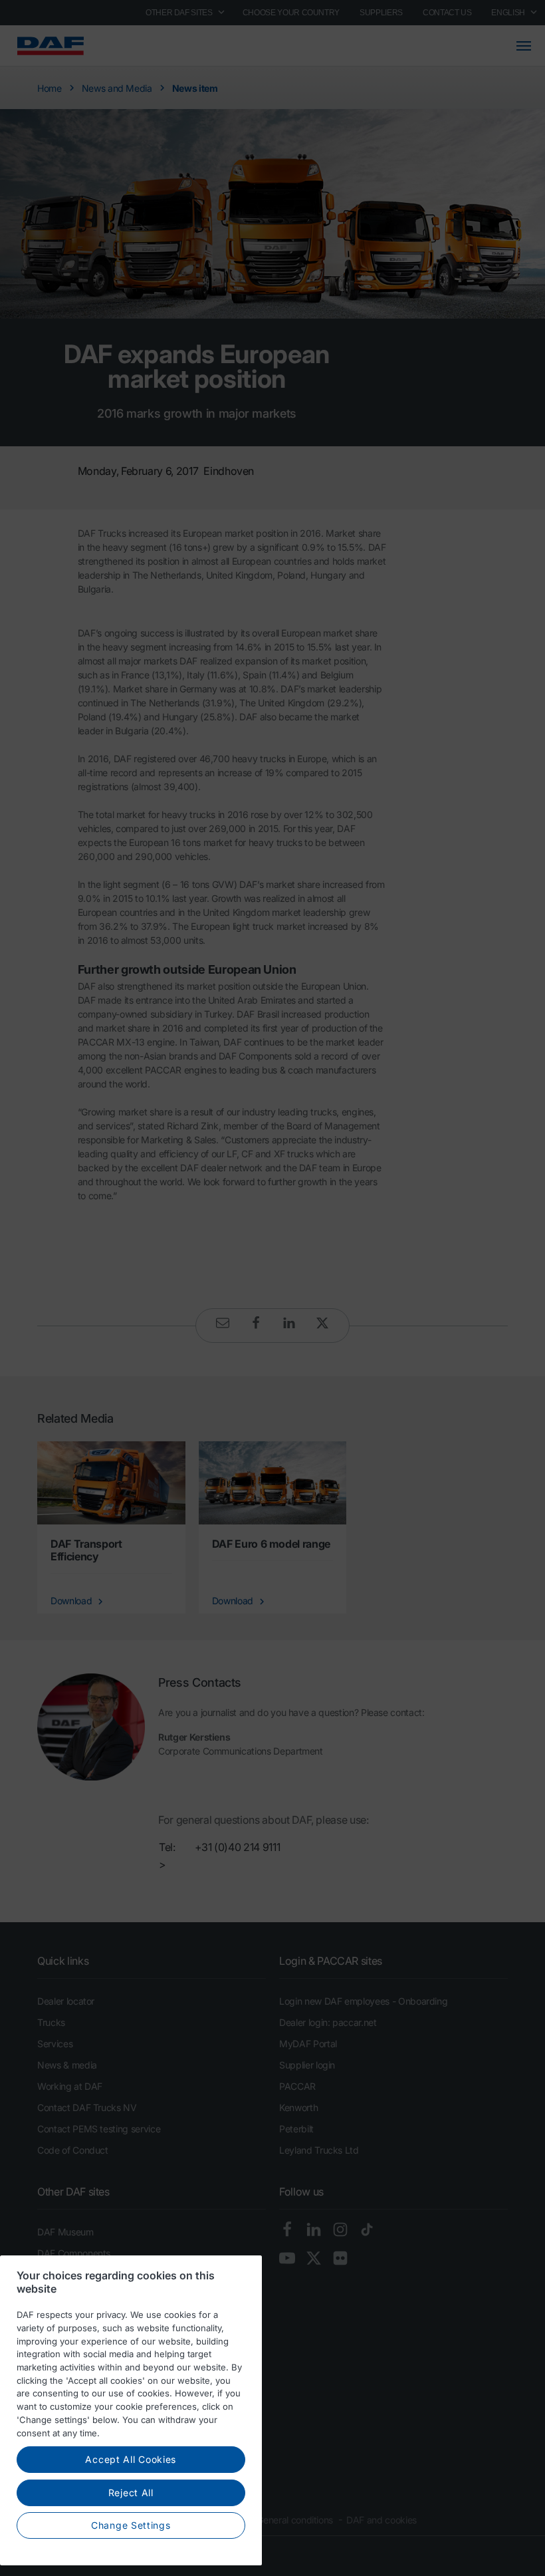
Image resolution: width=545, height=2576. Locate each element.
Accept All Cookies (131, 2459)
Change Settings (131, 2525)
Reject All (131, 2493)
